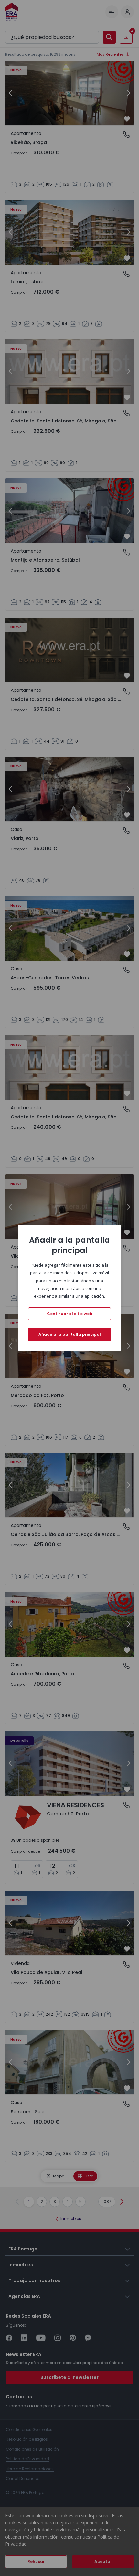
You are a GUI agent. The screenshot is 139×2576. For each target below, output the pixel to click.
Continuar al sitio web (70, 1314)
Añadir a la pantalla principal (70, 1334)
